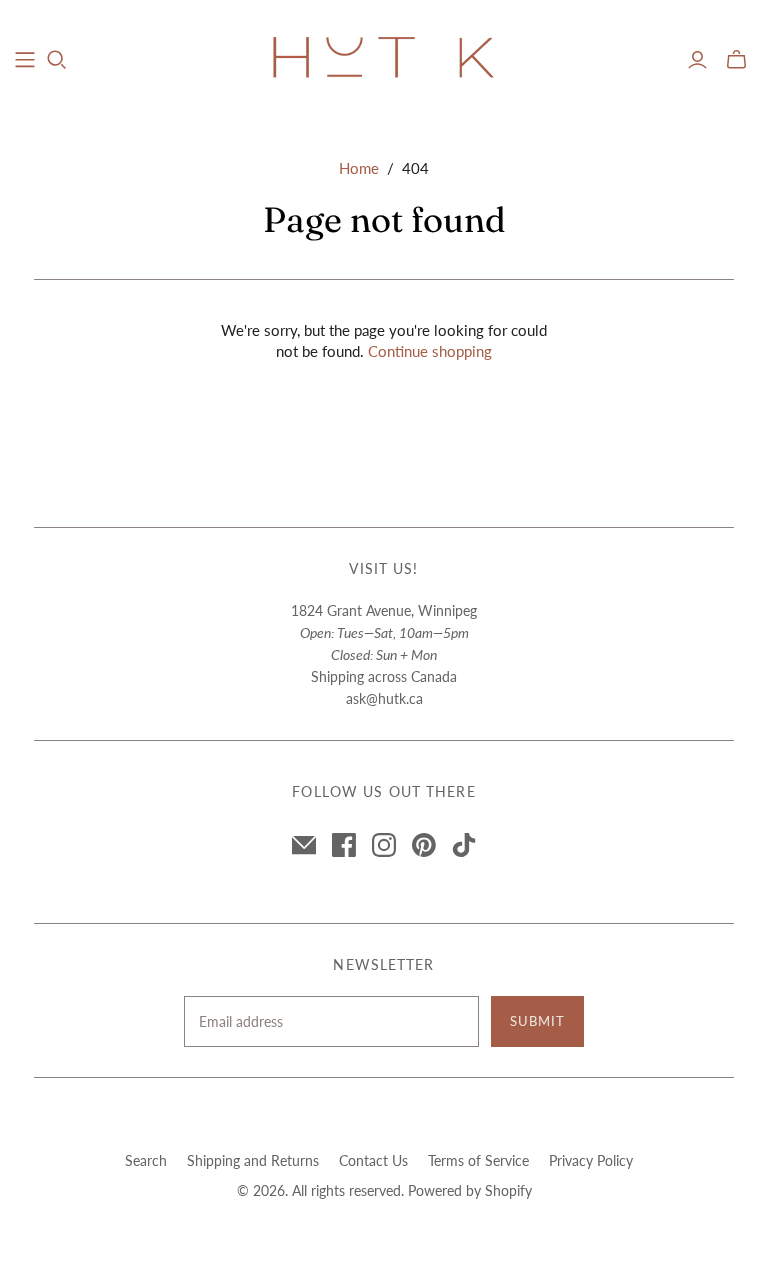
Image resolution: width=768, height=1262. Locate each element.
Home (359, 168)
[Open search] (57, 60)
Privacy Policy (591, 1160)
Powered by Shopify (470, 1190)
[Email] (304, 845)
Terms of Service (478, 1160)
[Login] (697, 60)
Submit (537, 1021)
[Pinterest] (424, 845)
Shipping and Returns (253, 1160)
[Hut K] (384, 59)
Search (146, 1160)
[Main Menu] (25, 60)
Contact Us (373, 1160)
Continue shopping (430, 351)
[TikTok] (464, 845)
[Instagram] (384, 845)
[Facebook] (344, 845)
